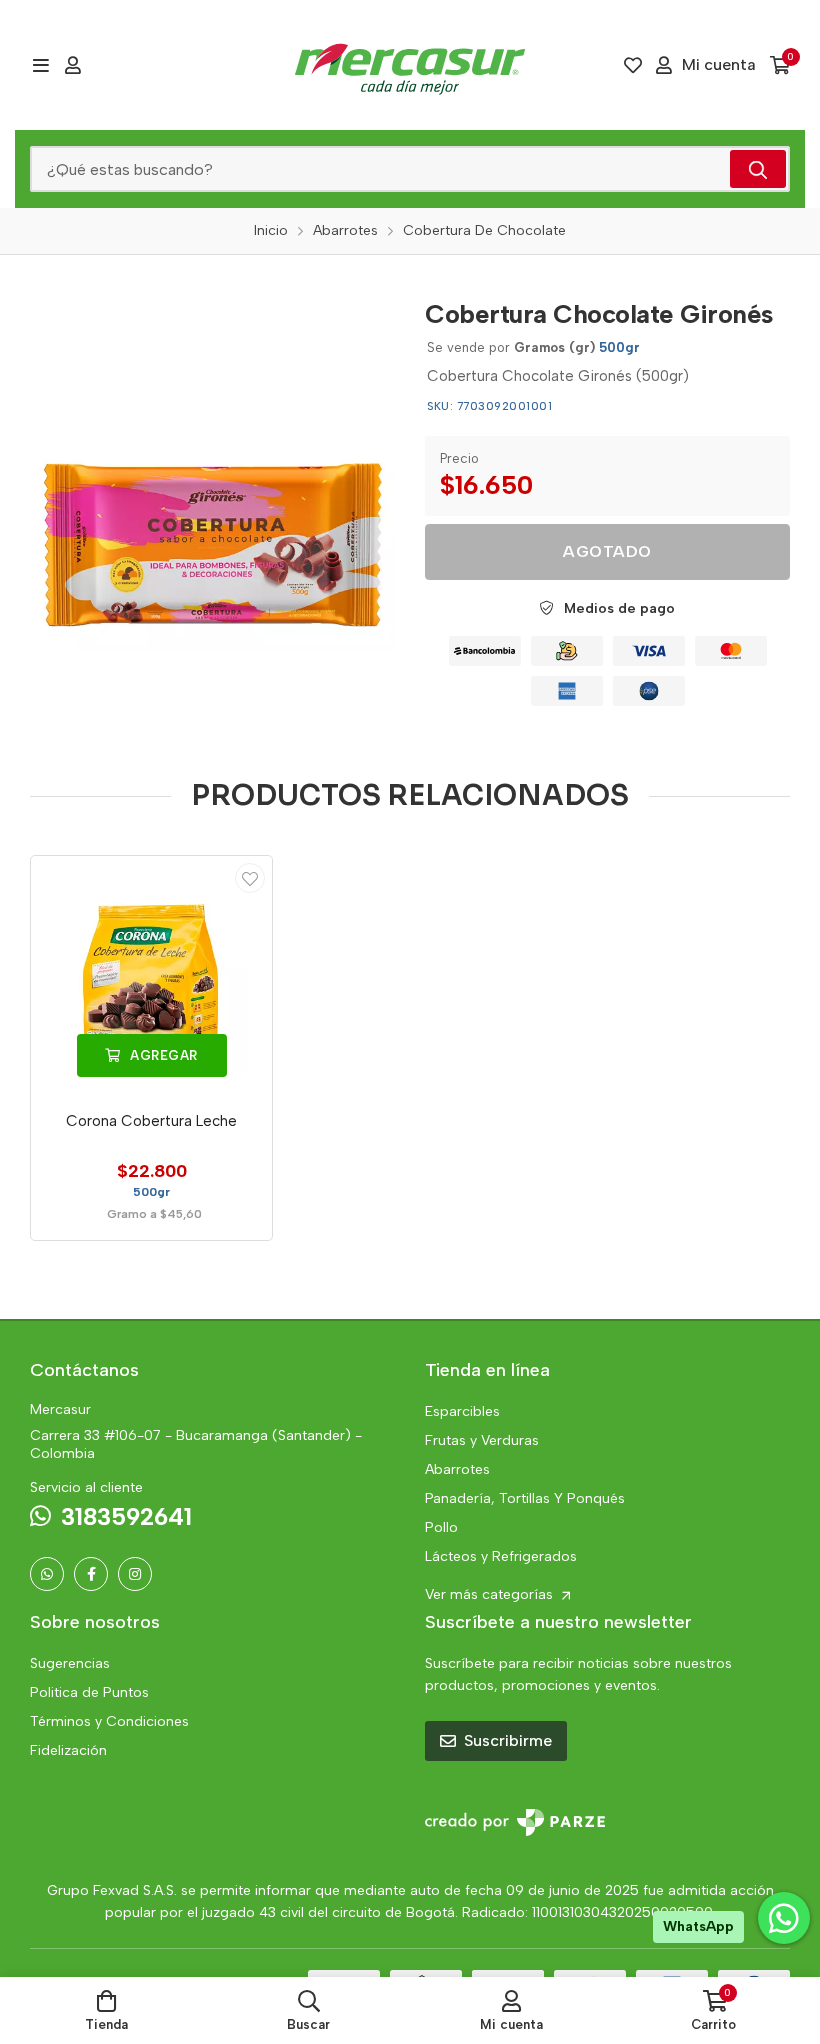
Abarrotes (457, 1469)
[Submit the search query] (758, 169)
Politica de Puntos (89, 1692)
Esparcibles (462, 1411)
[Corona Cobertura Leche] (151, 976)
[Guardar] (250, 878)
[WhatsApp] (47, 1574)
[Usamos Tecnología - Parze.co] (515, 1822)
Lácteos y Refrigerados (501, 1556)
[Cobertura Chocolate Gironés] (212, 467)
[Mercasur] (410, 65)
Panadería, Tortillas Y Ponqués (525, 1498)
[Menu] (40, 65)
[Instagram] (135, 1574)
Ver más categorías (491, 1594)
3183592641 (126, 1516)
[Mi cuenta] (73, 65)
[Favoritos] (633, 65)
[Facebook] (91, 1574)
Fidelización (68, 1750)
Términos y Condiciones (109, 1721)
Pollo (441, 1527)
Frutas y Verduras (482, 1440)
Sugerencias (70, 1663)
